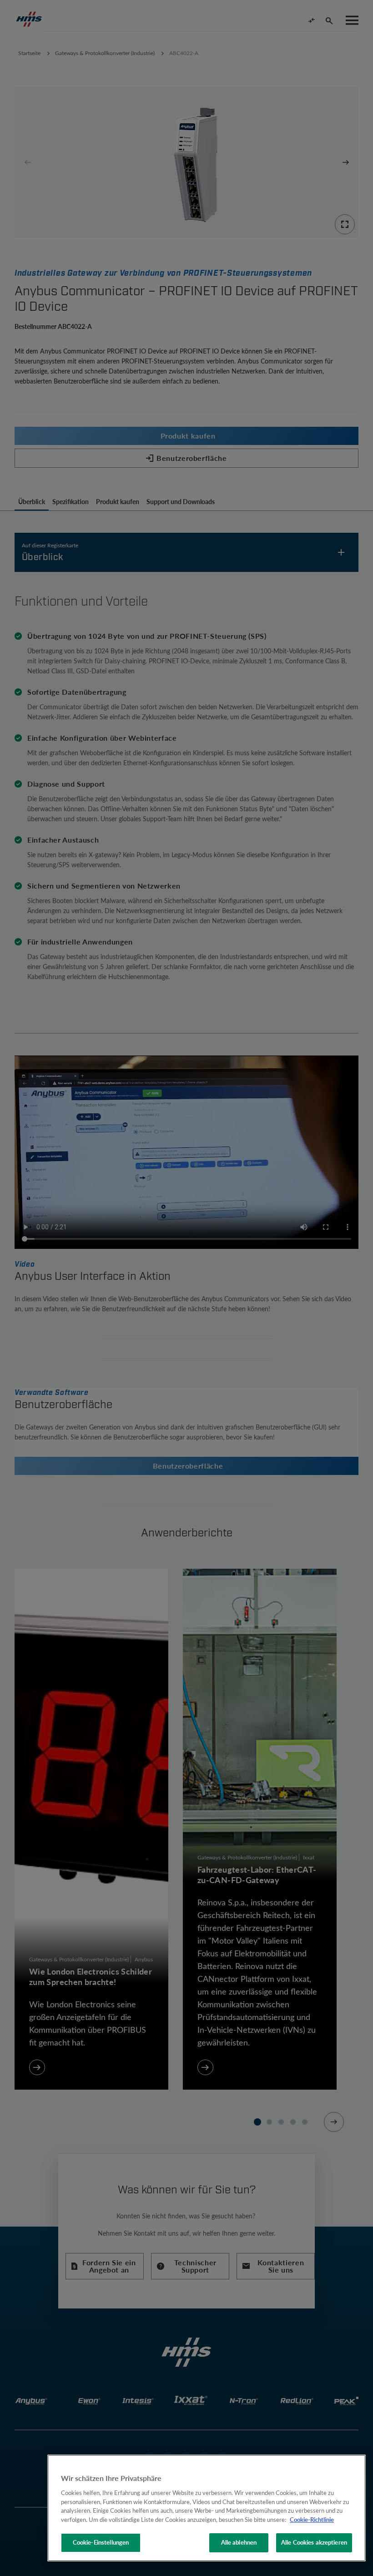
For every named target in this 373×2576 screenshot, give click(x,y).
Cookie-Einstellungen (101, 2542)
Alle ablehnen (239, 2542)
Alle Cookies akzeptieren (314, 2542)
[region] (207, 2508)
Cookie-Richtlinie (312, 2520)
